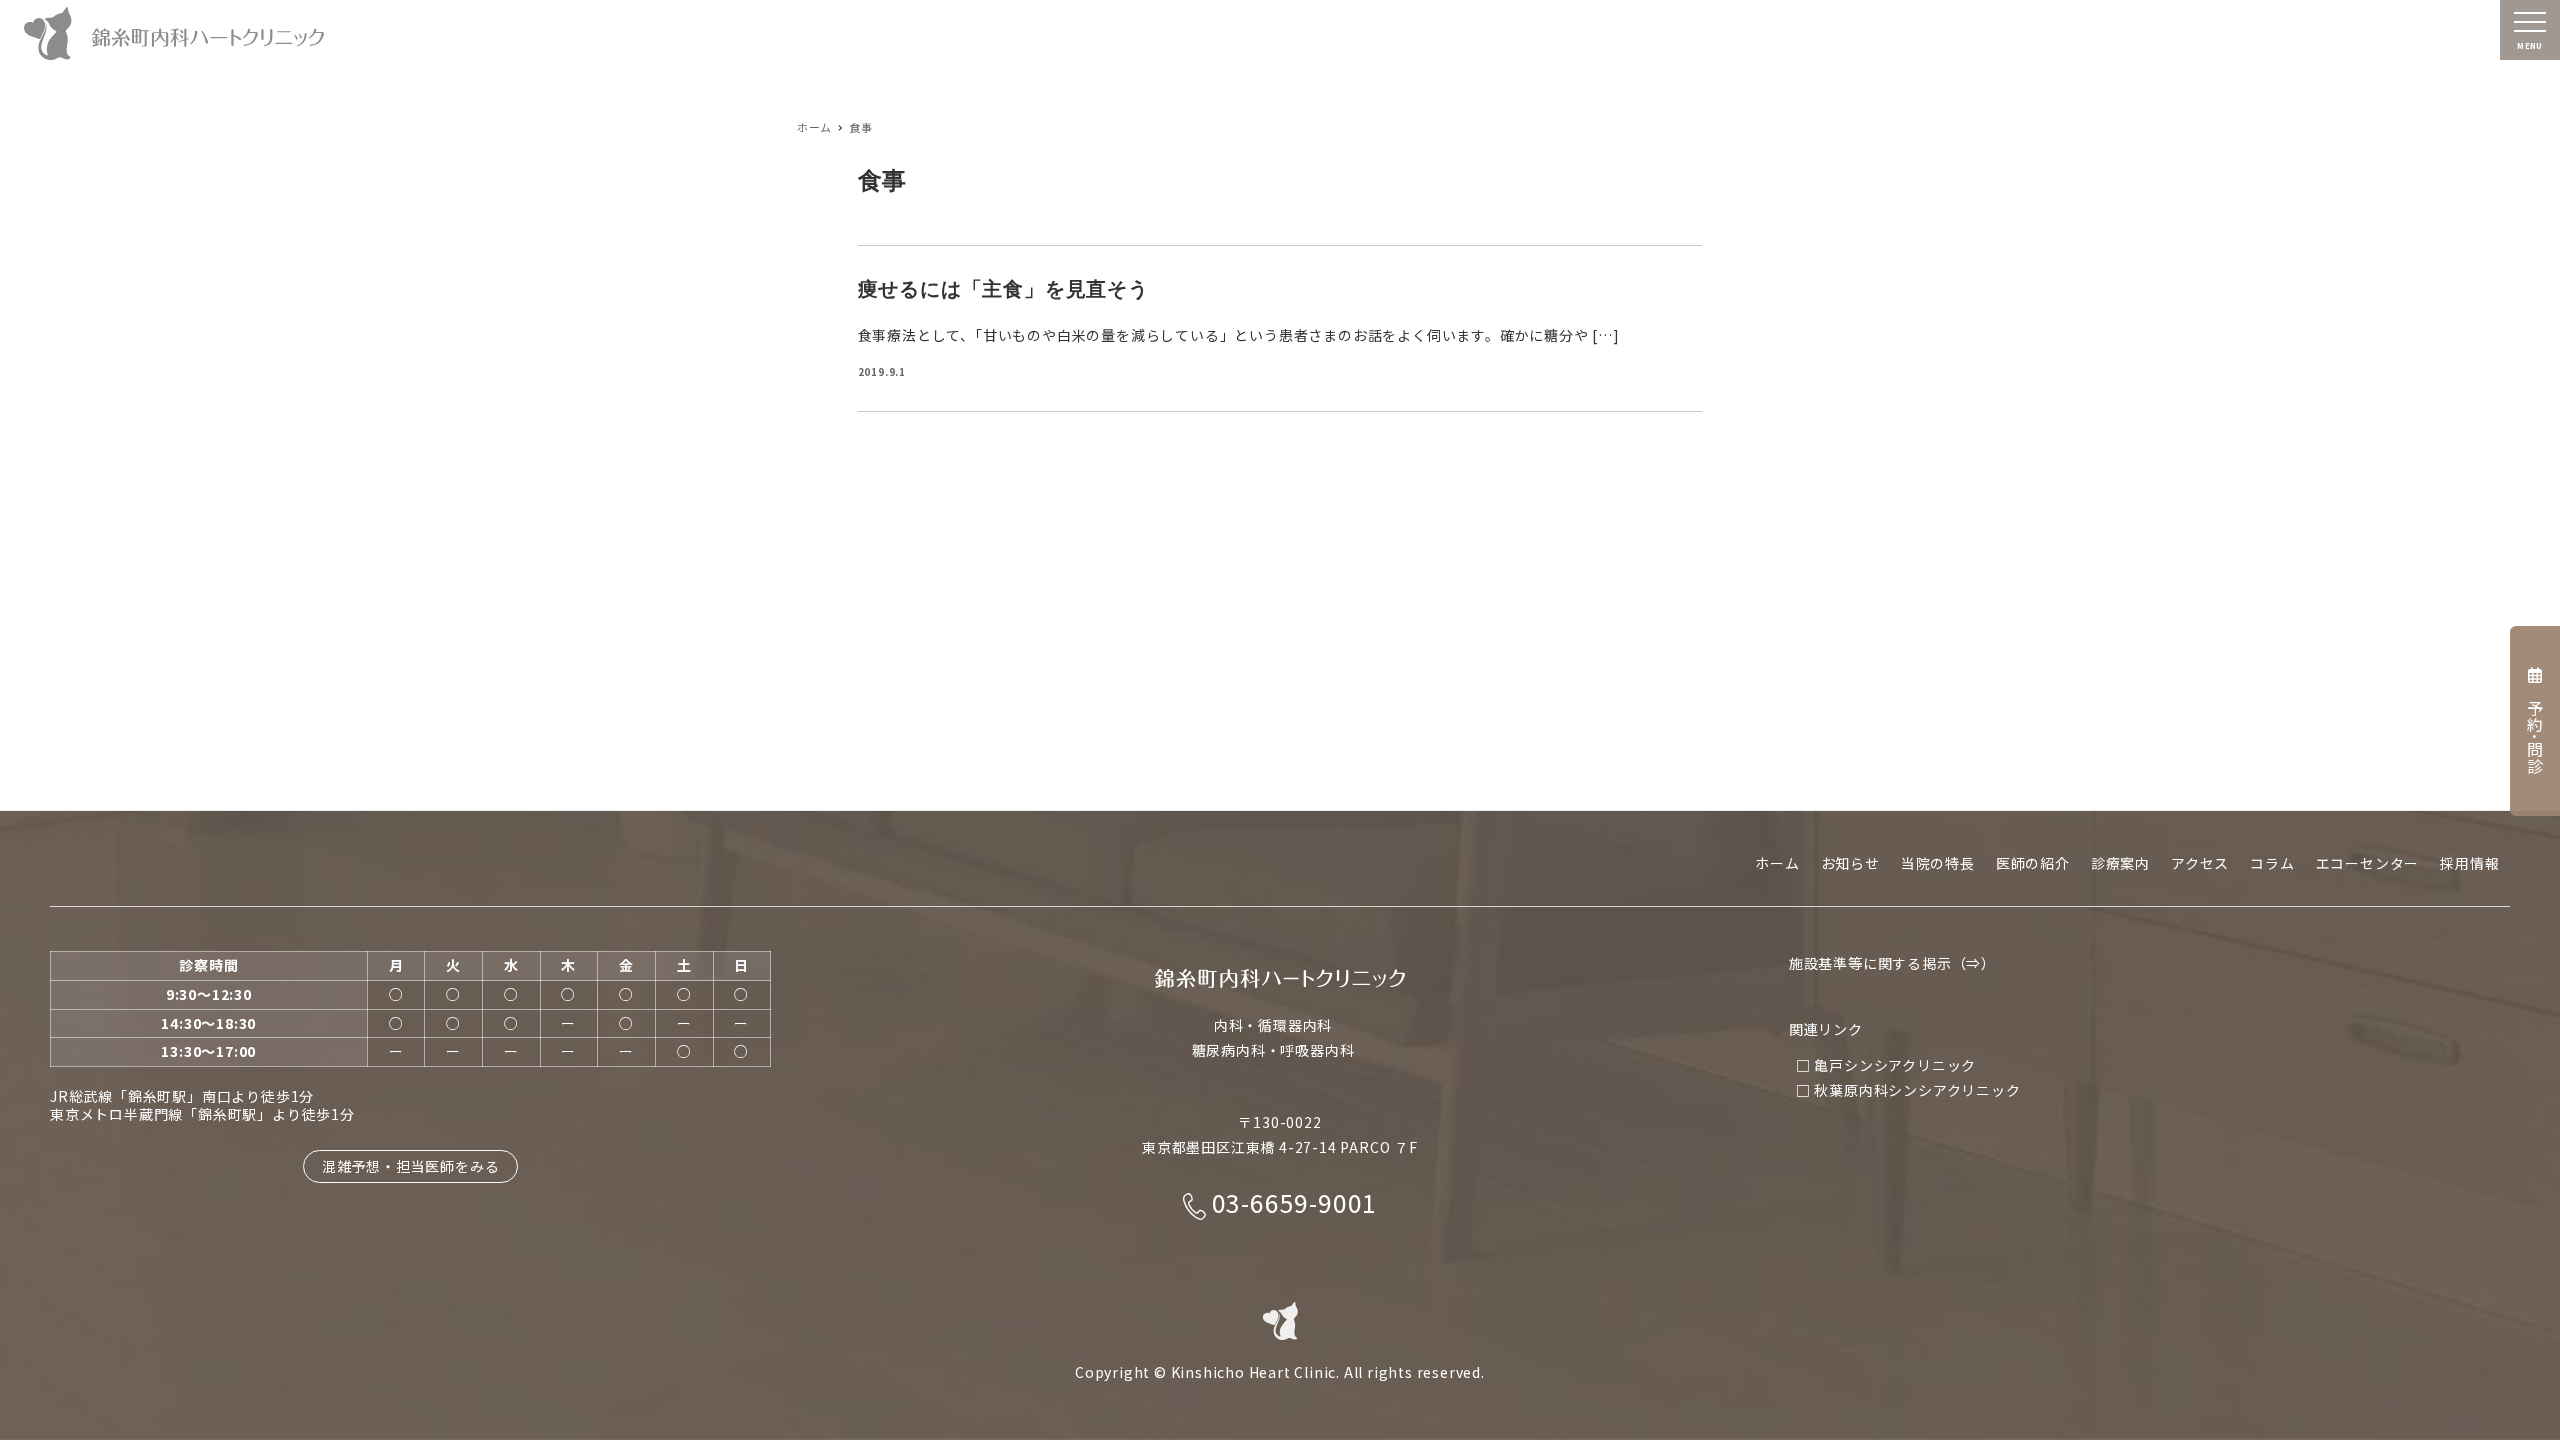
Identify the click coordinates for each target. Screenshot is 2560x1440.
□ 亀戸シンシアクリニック (1886, 1065)
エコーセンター (2368, 863)
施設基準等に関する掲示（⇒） (1892, 963)
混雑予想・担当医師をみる (411, 1166)
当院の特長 (1938, 863)
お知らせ (1850, 863)
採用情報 (2469, 863)
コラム (2272, 863)
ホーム (1777, 863)
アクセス (2200, 863)
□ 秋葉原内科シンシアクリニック (1908, 1090)
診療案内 (2120, 863)
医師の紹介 (2033, 863)
